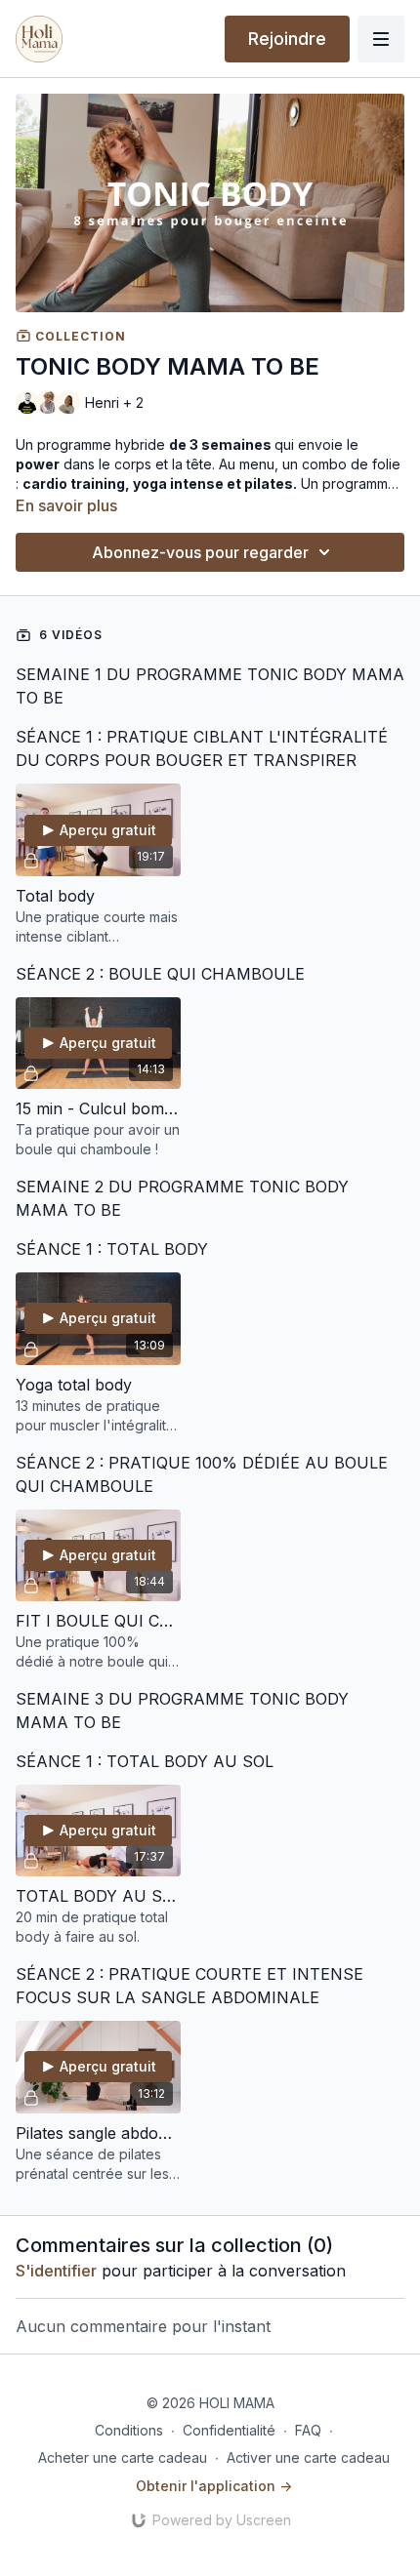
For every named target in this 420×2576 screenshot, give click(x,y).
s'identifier (56, 2271)
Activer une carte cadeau (308, 2457)
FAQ (308, 2430)
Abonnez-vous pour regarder (200, 552)
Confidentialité (229, 2430)
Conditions (129, 2430)
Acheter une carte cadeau (123, 2457)
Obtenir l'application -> (214, 2486)
